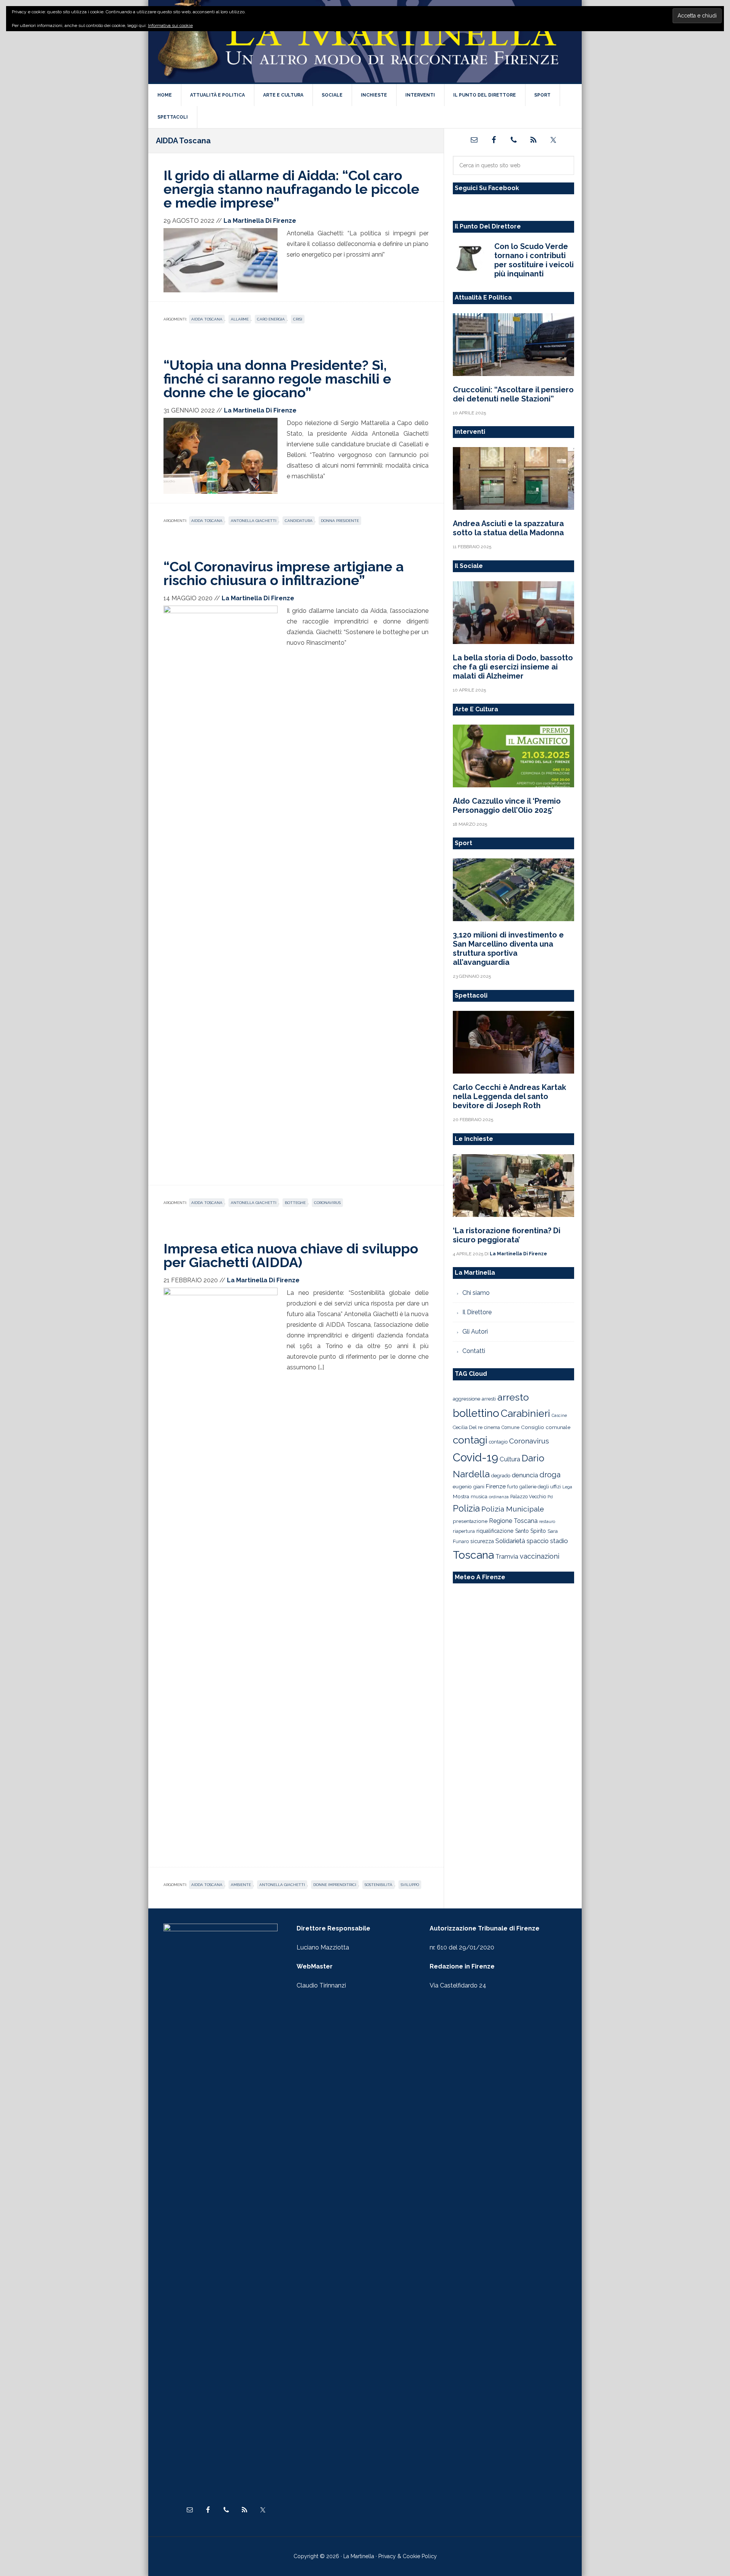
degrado (501, 1475)
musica (479, 1497)
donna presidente (340, 521)
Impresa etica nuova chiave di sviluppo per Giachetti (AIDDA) (291, 1255)
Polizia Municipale (513, 1509)
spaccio (538, 1541)
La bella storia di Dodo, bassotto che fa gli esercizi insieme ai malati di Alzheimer (513, 667)
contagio (498, 1442)
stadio (559, 1541)
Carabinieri (525, 1413)
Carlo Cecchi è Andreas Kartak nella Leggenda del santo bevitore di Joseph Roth (509, 1096)
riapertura (464, 1531)
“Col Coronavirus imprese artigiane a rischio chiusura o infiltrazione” (284, 573)
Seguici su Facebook (487, 188)
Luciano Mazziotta (323, 1947)
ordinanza (499, 1497)
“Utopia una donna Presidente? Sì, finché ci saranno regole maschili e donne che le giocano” (277, 379)
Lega (567, 1487)
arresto (513, 1397)
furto (513, 1487)
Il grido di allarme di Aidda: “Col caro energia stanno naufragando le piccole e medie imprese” (291, 189)
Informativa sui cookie (170, 25)
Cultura (510, 1459)
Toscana (473, 1555)
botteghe (295, 1203)
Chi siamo (476, 1293)
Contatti (474, 1351)
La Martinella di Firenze (365, 41)
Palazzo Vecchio (528, 1497)
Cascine (559, 1415)
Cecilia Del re (468, 1427)
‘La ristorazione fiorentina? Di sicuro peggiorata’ (507, 1235)
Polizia (466, 1508)
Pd (550, 1497)
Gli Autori (475, 1332)
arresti (489, 1399)
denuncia (525, 1475)
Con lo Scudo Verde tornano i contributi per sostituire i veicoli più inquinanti (534, 260)
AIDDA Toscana (207, 319)
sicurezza (482, 1541)
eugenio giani (469, 1486)
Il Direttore (477, 1312)
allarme (240, 319)
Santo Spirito (531, 1531)
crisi (298, 319)
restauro (547, 1522)
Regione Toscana (513, 1521)
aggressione (467, 1399)
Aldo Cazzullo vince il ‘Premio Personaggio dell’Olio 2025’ (507, 806)
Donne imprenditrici (335, 1885)
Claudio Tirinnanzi (321, 1985)
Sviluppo (410, 1885)
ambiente (241, 1885)
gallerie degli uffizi (540, 1487)
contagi (470, 1440)
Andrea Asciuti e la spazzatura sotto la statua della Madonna (508, 528)
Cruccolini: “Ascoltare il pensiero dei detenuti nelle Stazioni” (513, 394)
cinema (492, 1427)
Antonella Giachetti (254, 521)
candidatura (299, 521)
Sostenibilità (378, 1885)
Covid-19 (475, 1457)
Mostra (461, 1496)
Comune (510, 1428)
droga (550, 1475)
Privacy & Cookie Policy (408, 2556)
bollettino (476, 1413)
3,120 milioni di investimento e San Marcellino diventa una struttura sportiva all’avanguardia (508, 949)
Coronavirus (327, 1203)
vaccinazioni (540, 1556)
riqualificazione (495, 1531)
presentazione (470, 1521)
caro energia (271, 319)
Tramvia (507, 1557)
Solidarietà (510, 1541)
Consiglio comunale (546, 1427)
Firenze (496, 1486)
